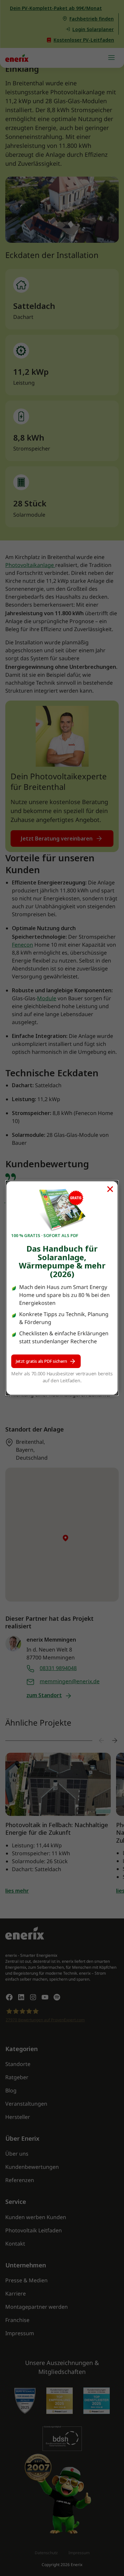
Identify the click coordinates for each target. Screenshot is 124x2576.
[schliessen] (110, 1189)
